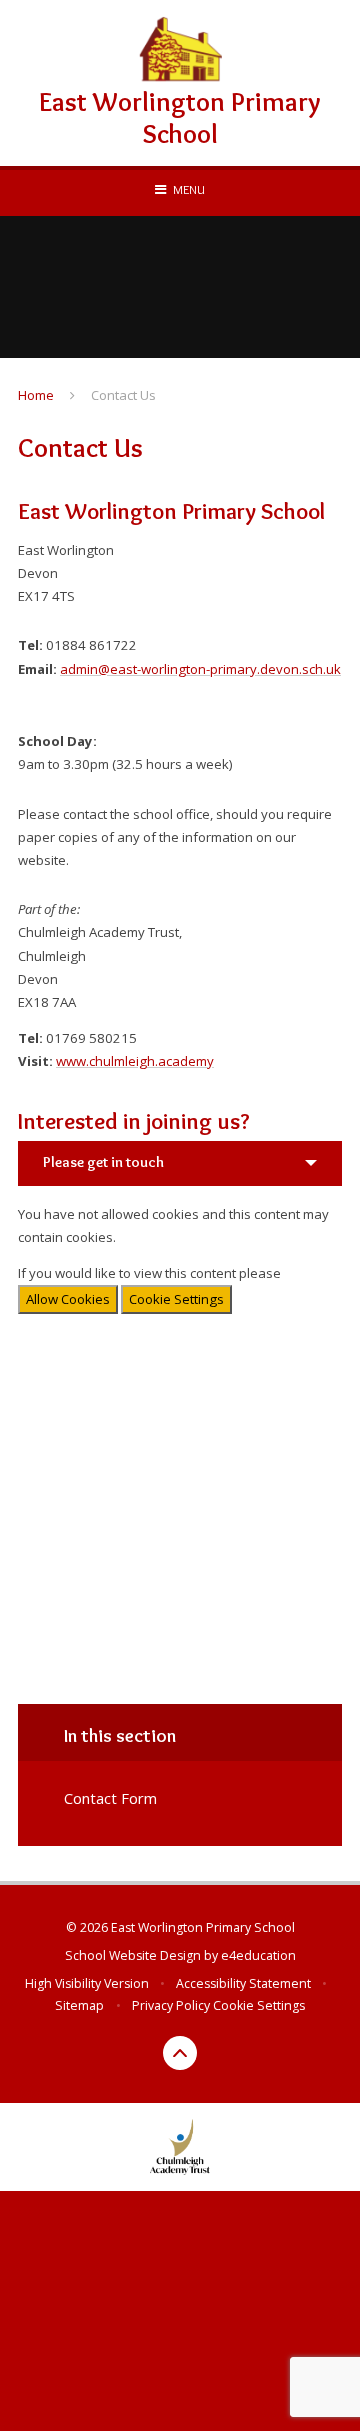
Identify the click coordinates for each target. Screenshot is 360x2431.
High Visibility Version (87, 1983)
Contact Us (123, 395)
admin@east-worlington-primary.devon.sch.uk (200, 669)
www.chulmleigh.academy (135, 1061)
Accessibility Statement (243, 1983)
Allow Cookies (68, 1299)
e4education (258, 1955)
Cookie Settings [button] (259, 2005)
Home (36, 395)
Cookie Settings (176, 1299)
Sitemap (79, 2005)
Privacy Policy (171, 2005)
